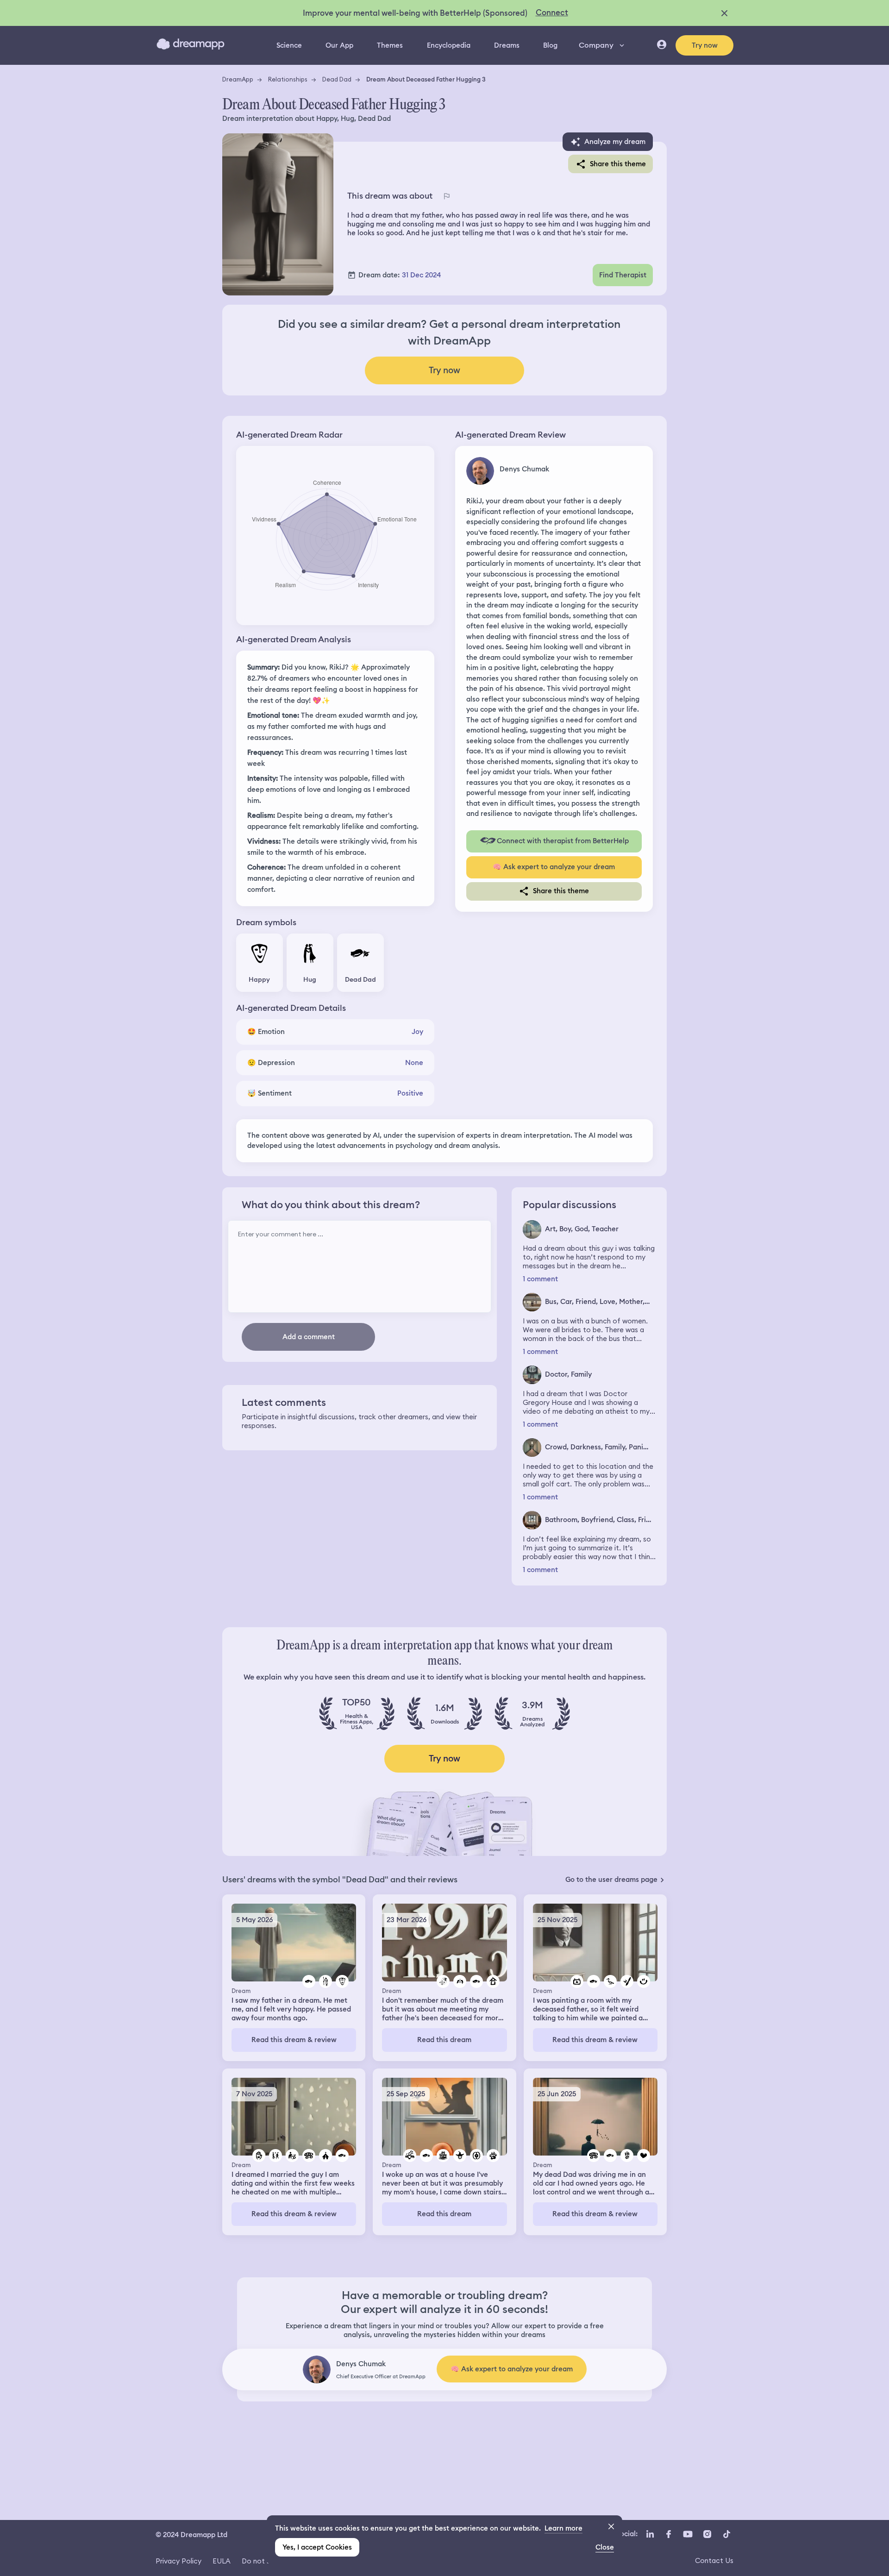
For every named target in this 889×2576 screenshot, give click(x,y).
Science (289, 45)
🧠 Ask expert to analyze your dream (554, 867)
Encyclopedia (449, 45)
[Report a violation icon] (446, 196)
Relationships (288, 79)
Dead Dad (337, 79)
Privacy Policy (178, 2561)
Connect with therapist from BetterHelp (563, 841)
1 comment (540, 1279)
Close (605, 2547)
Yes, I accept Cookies (317, 2547)
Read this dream (444, 2040)
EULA (222, 2561)
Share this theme (618, 164)
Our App (339, 45)
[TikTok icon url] (726, 2534)
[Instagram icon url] (707, 2534)
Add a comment (309, 1337)
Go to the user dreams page (611, 1880)
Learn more (563, 2528)
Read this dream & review (294, 2040)
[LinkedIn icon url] (650, 2534)
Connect (552, 13)
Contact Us (714, 2560)
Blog (550, 45)
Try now (705, 45)
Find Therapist (623, 275)
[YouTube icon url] (688, 2534)
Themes (390, 45)
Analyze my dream (615, 142)
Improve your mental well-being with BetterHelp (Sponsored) (415, 13)
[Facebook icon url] (668, 2534)
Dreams (507, 45)
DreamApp (238, 79)
